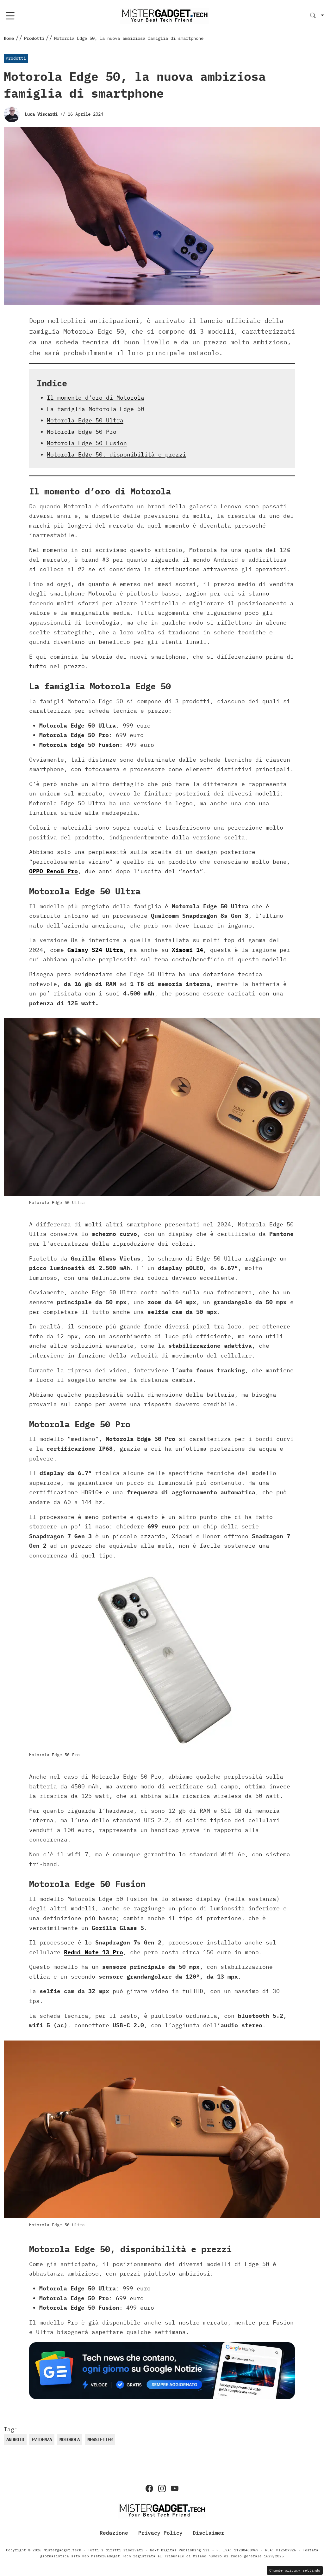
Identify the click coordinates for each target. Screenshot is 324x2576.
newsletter (100, 2440)
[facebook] (149, 2488)
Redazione (114, 2532)
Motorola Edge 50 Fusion (87, 443)
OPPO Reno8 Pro (53, 871)
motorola (70, 2440)
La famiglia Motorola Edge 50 (96, 409)
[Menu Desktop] (10, 16)
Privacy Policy (160, 2532)
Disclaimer (209, 2532)
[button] (317, 16)
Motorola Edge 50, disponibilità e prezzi (116, 454)
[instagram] (162, 2488)
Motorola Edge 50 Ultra (85, 420)
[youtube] (175, 2488)
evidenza (42, 2440)
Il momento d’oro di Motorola (96, 398)
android (15, 2440)
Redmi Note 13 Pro (93, 1952)
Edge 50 (257, 2264)
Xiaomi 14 (187, 950)
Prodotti (16, 58)
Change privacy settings (295, 2570)
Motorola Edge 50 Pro (82, 432)
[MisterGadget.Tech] (165, 15)
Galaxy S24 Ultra (95, 950)
